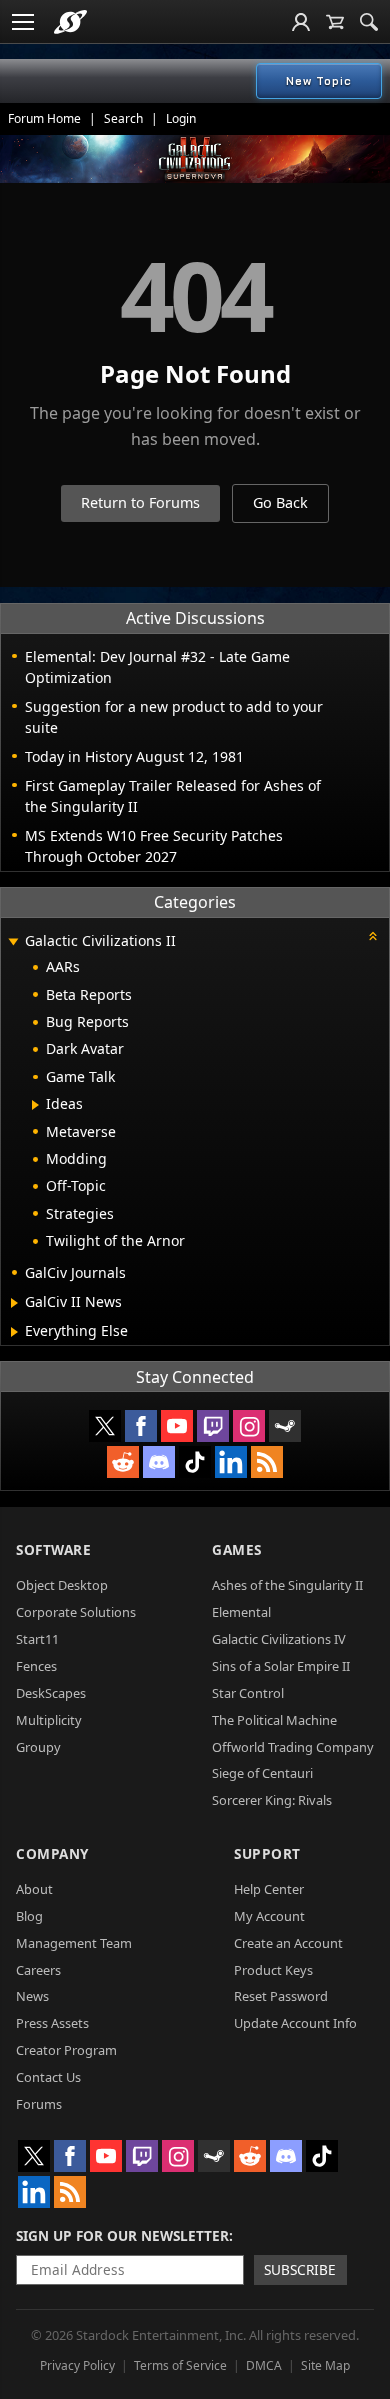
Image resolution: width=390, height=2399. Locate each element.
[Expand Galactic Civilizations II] (13, 942)
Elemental (241, 1612)
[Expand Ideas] (35, 1105)
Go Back (280, 502)
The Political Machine (274, 1720)
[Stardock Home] (70, 22)
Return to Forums (140, 502)
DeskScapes (51, 1693)
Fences (36, 1666)
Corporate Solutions (76, 1612)
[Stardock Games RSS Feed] (267, 1462)
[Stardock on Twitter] (105, 1426)
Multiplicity (49, 1720)
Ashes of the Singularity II (287, 1585)
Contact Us (48, 2077)
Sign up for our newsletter (122, 2235)
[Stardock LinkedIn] (231, 1462)
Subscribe (300, 2269)
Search (123, 118)
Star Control (248, 1693)
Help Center (269, 1889)
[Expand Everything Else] (14, 1332)
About (34, 1889)
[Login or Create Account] (301, 22)
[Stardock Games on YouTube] (177, 1426)
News (32, 1996)
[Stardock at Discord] (159, 1462)
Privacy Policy (77, 2365)
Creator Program (66, 2050)
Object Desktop (62, 1585)
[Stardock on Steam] (285, 1426)
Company (52, 1853)
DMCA (264, 2365)
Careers (38, 1970)
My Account (269, 1916)
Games (237, 1549)
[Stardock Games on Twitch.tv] (213, 1426)
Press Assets (52, 2023)
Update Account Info (295, 2023)
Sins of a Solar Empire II (281, 1666)
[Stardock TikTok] (195, 1462)
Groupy (38, 1747)
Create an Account (288, 1943)
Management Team (74, 1943)
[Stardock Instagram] (249, 1426)
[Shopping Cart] (335, 22)
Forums (39, 2104)
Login (181, 118)
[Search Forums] (369, 22)
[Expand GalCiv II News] (14, 1303)
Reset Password (281, 1996)
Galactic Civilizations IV (279, 1639)
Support (267, 1853)
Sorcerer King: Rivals (272, 1800)
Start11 (37, 1639)
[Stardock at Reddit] (123, 1462)
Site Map (325, 2365)
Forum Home (44, 118)
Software (53, 1549)
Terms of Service (180, 2365)
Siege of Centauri (262, 1773)
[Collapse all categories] (373, 936)
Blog (29, 1916)
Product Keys (273, 1970)
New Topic (319, 81)
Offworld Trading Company (293, 1747)
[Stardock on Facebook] (141, 1426)
